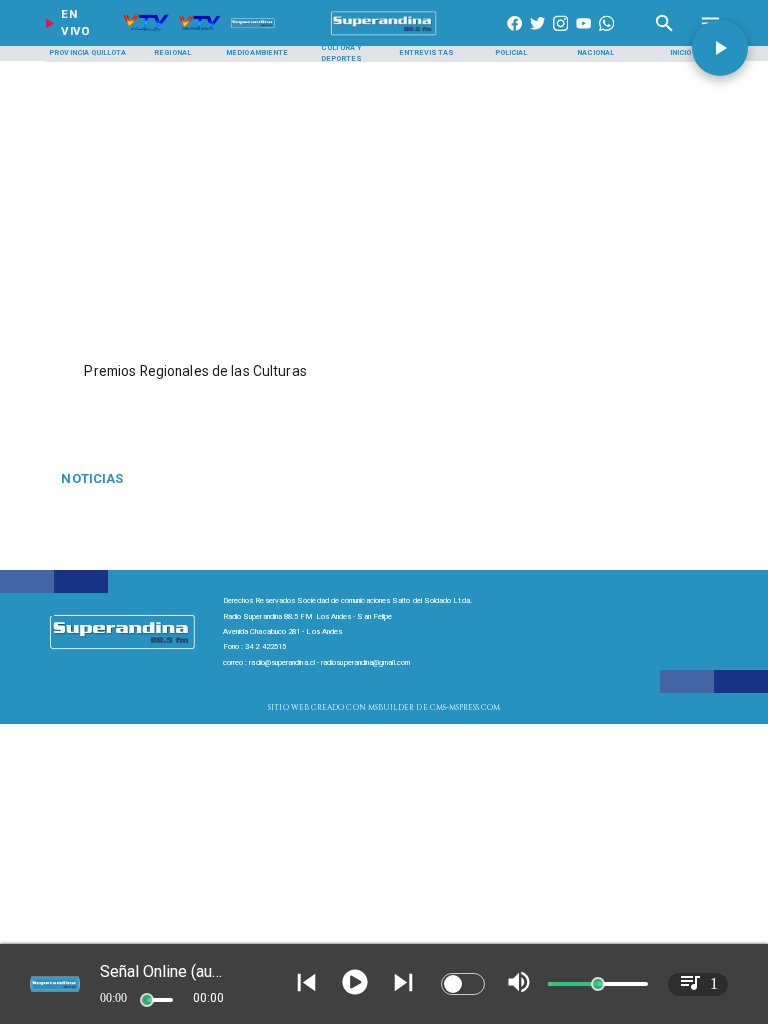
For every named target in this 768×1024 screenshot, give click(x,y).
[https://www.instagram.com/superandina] (560, 35)
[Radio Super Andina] (664, 35)
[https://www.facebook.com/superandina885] (514, 35)
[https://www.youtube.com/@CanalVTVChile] (583, 35)
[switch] (463, 984)
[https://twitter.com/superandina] (537, 35)
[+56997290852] (606, 35)
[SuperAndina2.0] (384, 35)
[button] (720, 48)
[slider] (147, 1000)
